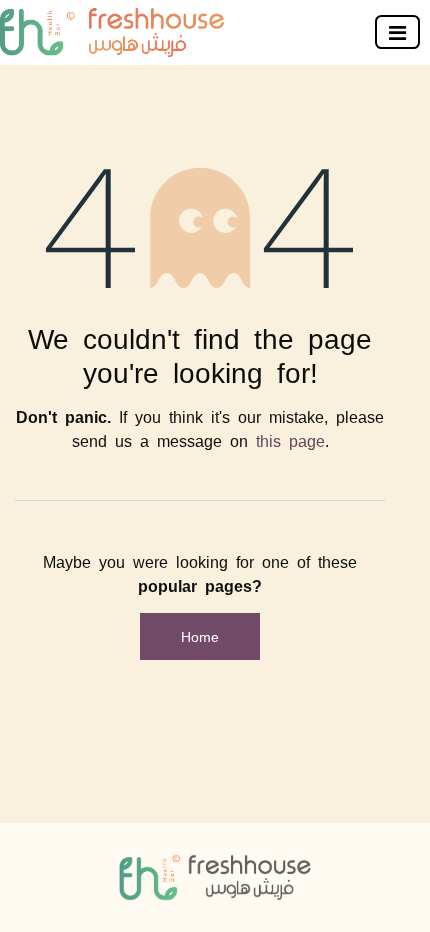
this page (290, 440)
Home (200, 636)
